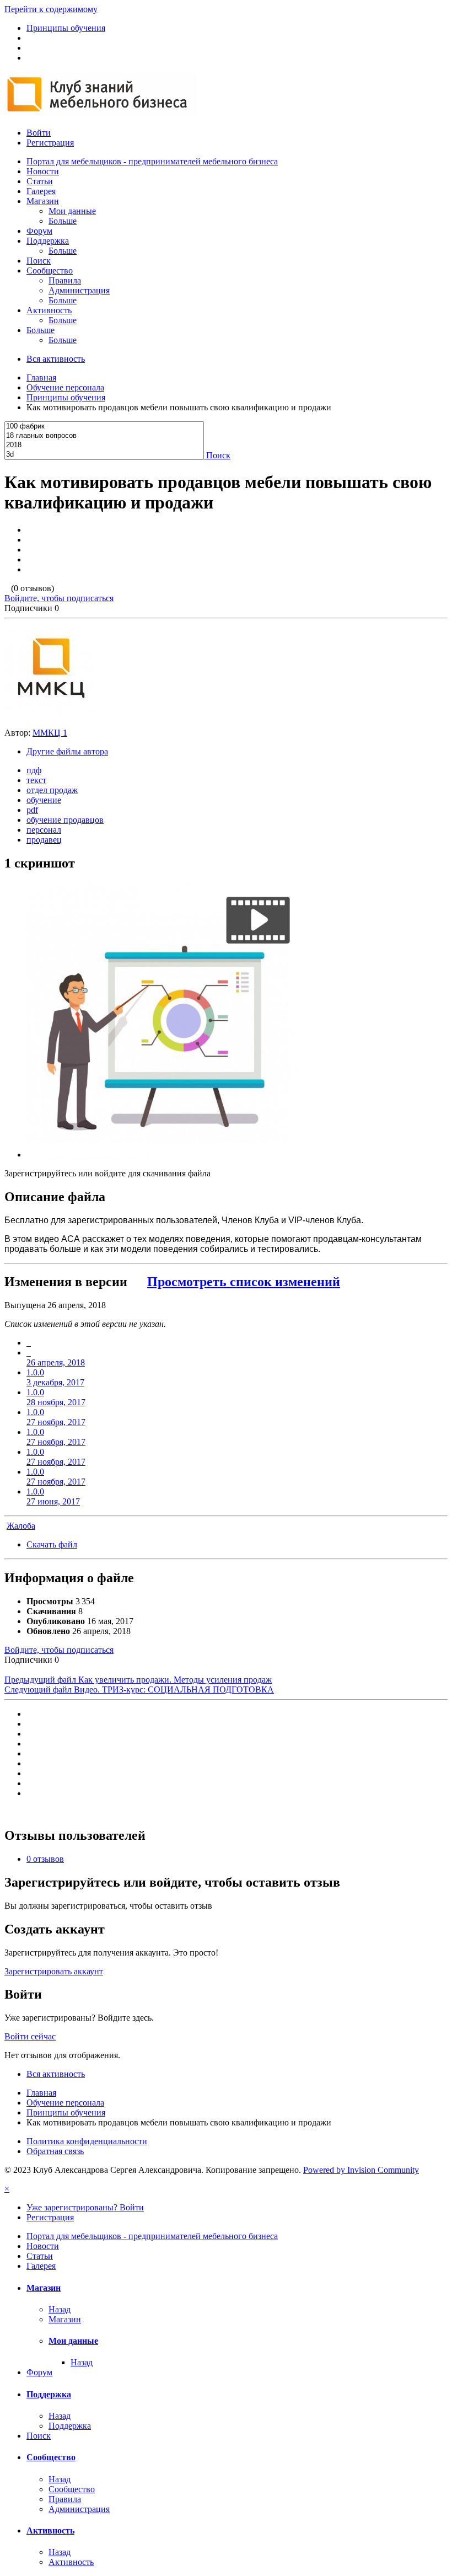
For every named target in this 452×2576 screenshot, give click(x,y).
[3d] (104, 455)
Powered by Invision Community (361, 2170)
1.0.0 (55, 1377)
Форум (39, 231)
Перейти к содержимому (51, 9)
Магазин (43, 201)
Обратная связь (55, 2151)
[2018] (104, 445)
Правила (65, 280)
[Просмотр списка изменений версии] (29, 1343)
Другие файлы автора (67, 751)
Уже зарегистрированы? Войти (85, 2207)
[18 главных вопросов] (104, 436)
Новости (43, 171)
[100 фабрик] (104, 427)
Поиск (39, 261)
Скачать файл (52, 1544)
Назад (60, 2309)
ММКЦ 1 (50, 733)
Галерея (41, 191)
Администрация (79, 290)
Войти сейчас (30, 2036)
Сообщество (50, 271)
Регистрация (50, 143)
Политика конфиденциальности (87, 2141)
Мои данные (72, 211)
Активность (49, 310)
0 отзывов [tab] (45, 1859)
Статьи (40, 181)
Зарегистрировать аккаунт (54, 1971)
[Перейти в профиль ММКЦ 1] (51, 714)
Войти (39, 133)
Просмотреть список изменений (244, 1282)
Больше (63, 221)
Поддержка (48, 241)
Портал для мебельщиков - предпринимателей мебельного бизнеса (152, 161)
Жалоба (21, 1526)
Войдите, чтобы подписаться (59, 598)
